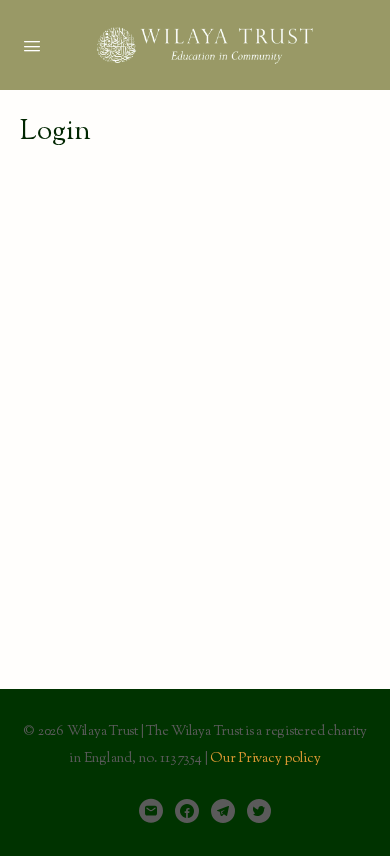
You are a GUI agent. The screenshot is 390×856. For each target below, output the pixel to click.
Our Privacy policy (265, 759)
